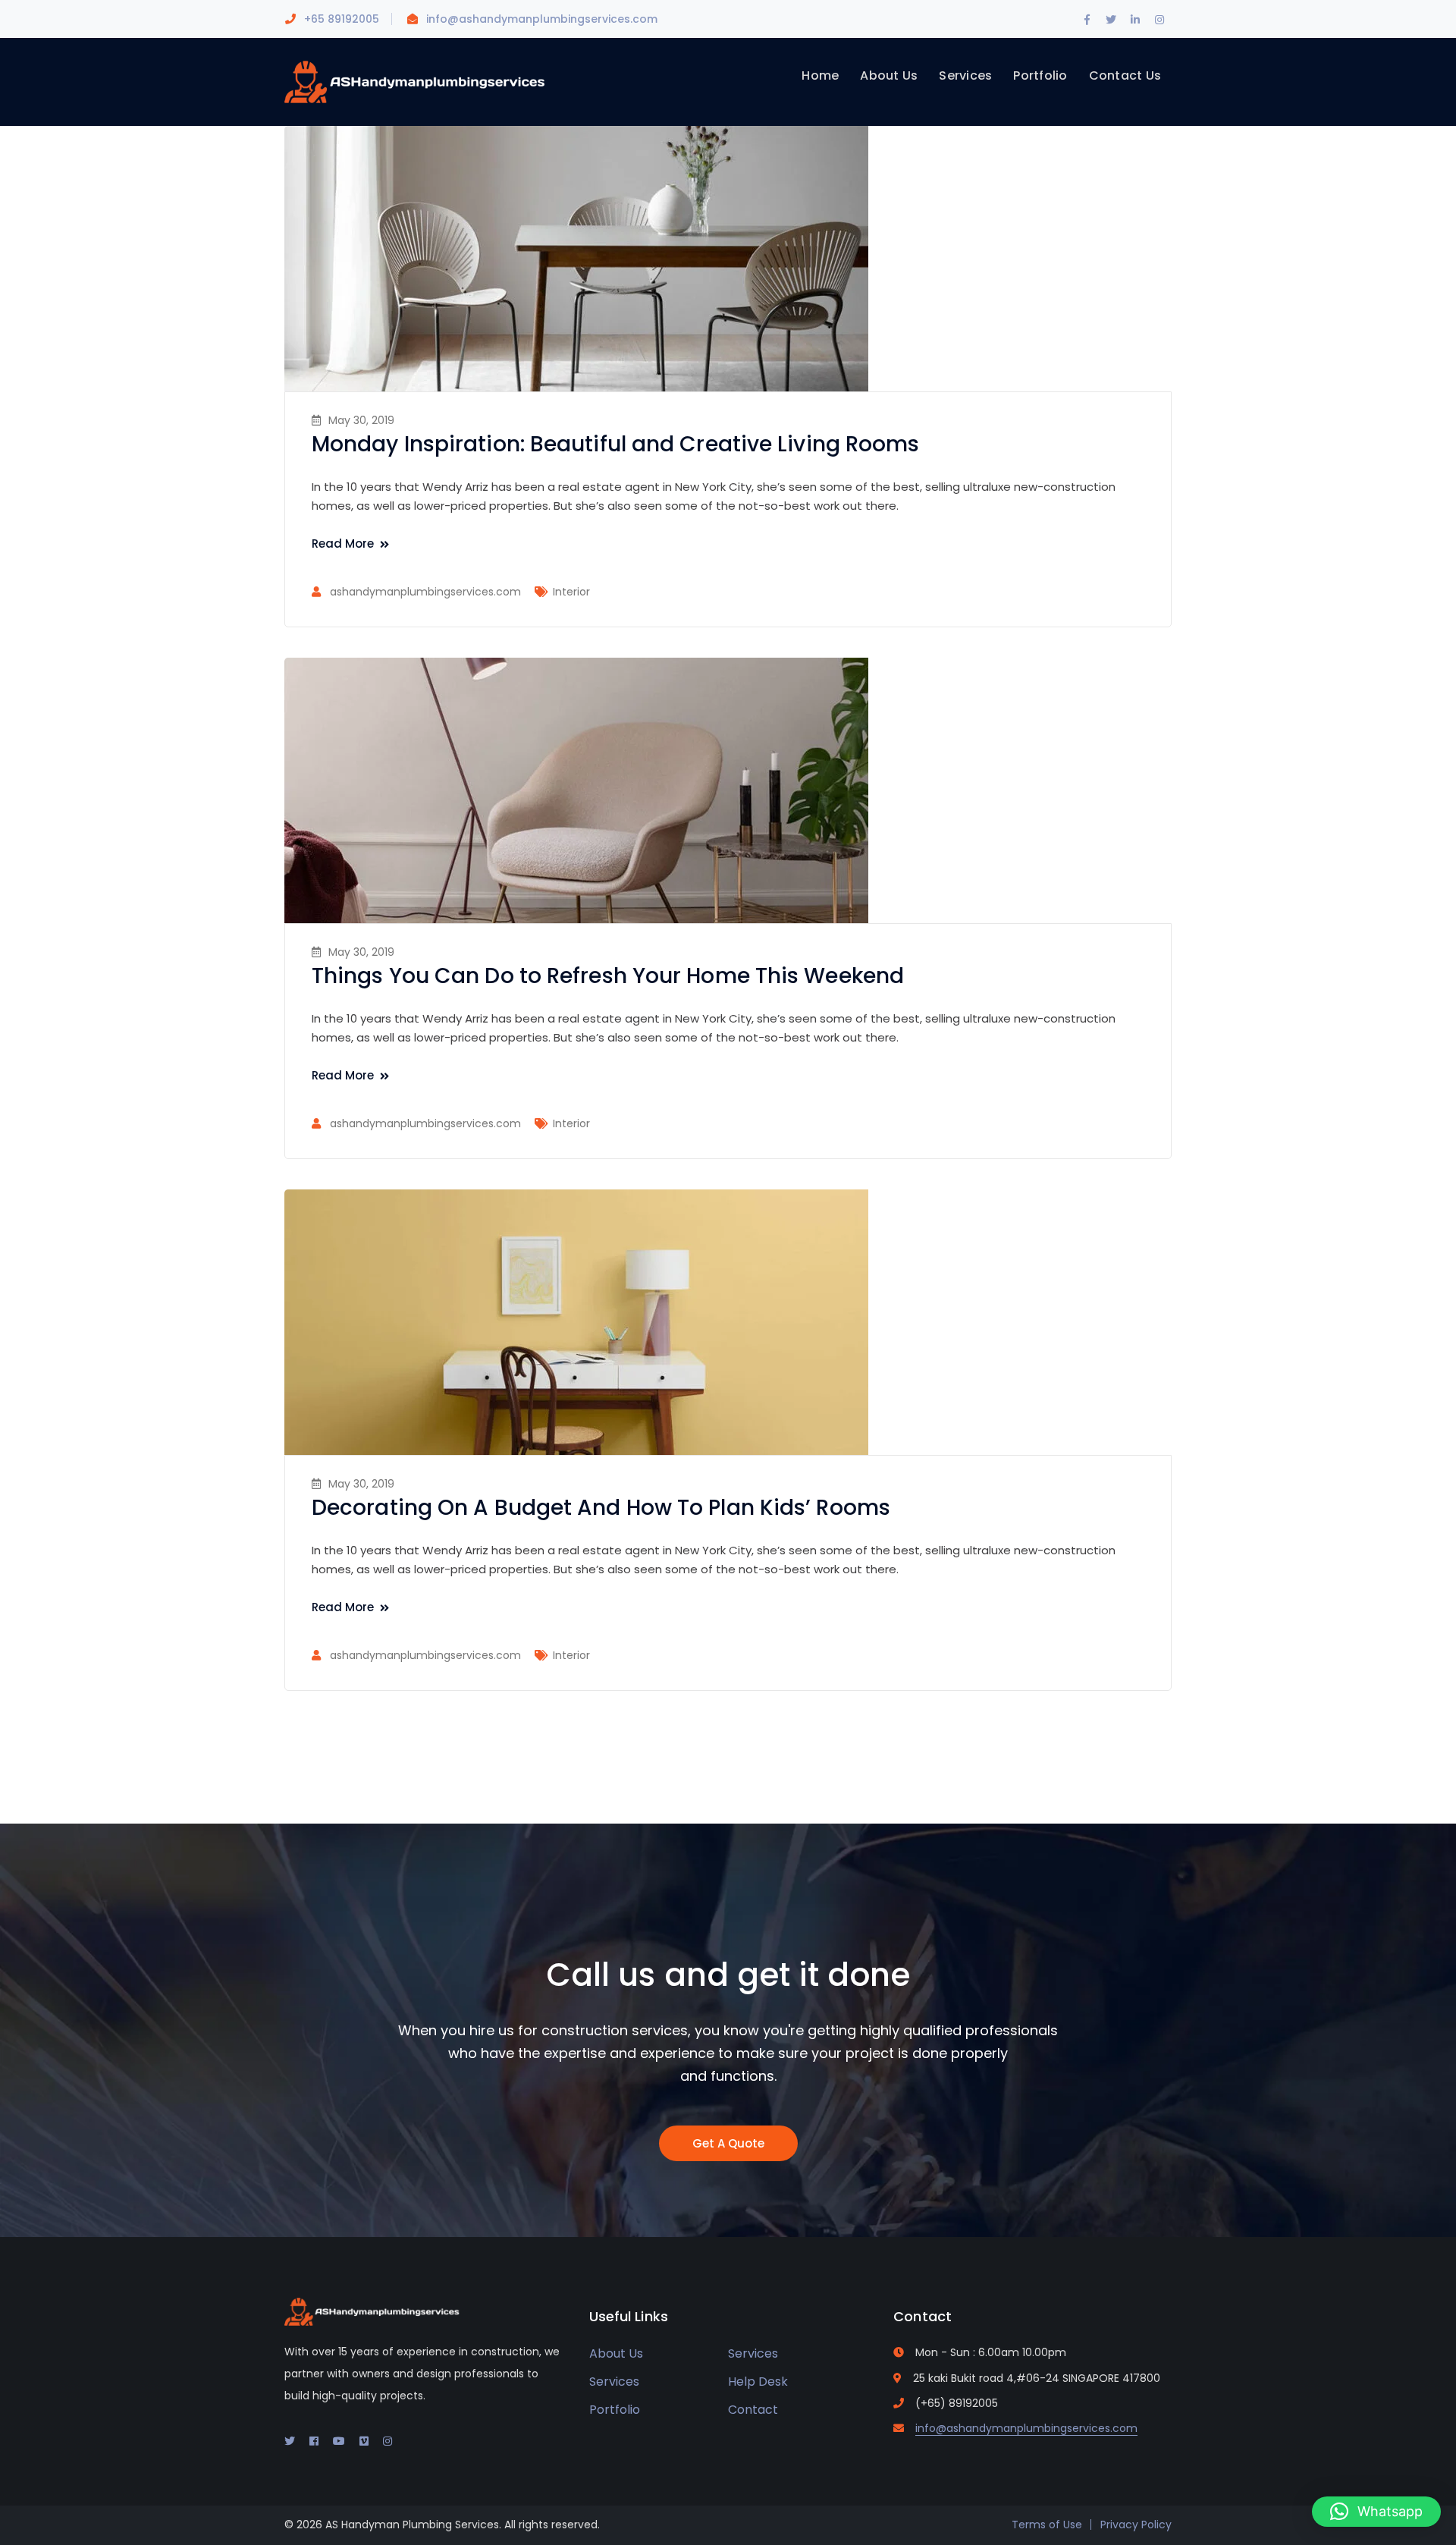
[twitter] (290, 2441)
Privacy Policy (1136, 2525)
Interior (571, 592)
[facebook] (314, 2441)
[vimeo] (364, 2441)
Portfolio (615, 2410)
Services (753, 2353)
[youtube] (339, 2441)
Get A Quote (728, 2143)
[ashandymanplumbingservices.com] (417, 81)
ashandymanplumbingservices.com (425, 592)
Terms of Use (1047, 2525)
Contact (753, 2410)
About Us (616, 2353)
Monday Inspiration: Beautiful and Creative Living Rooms (616, 444)
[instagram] (388, 2441)
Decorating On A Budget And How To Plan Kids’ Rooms (601, 1508)
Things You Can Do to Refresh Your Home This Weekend (608, 976)
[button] (1376, 2512)
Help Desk (758, 2382)
